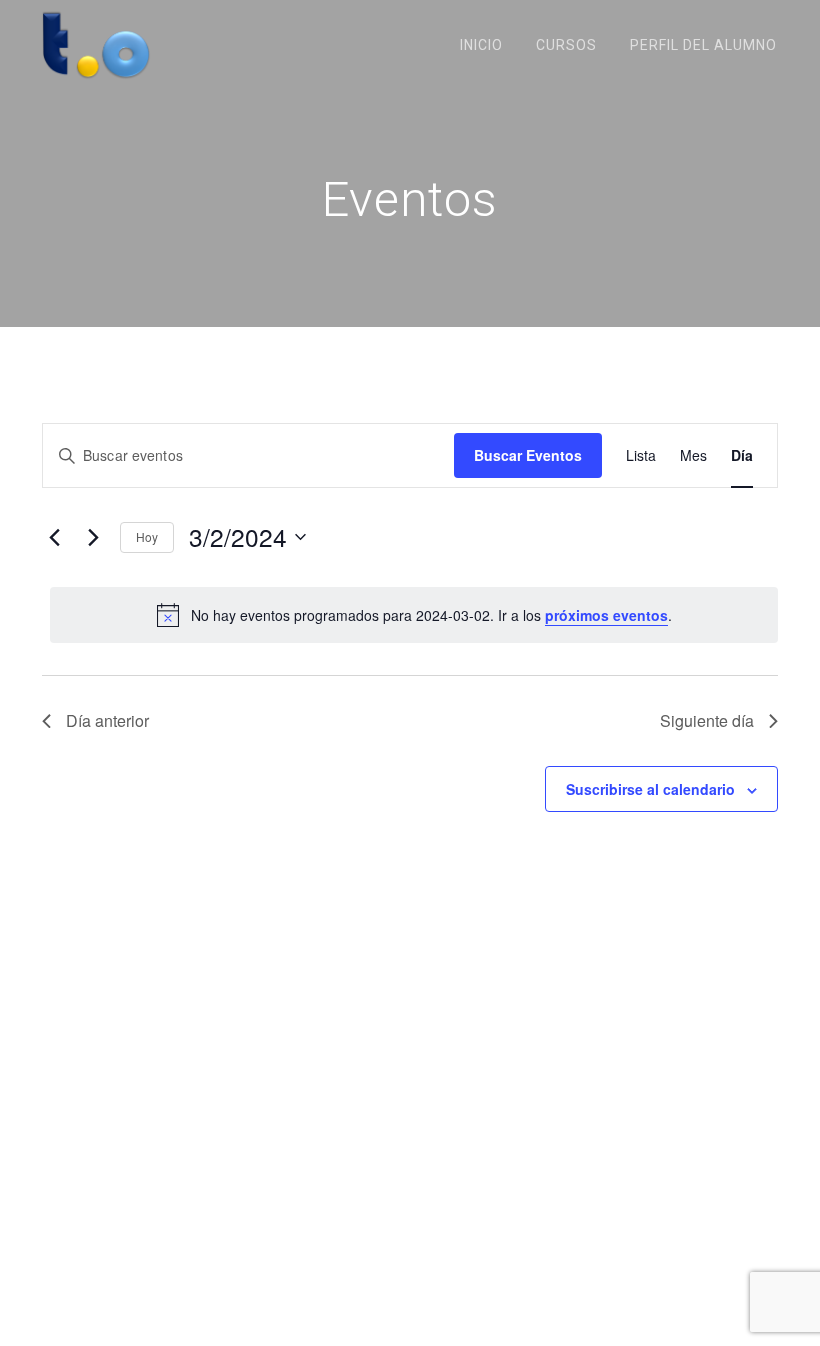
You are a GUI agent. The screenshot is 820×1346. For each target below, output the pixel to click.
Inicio (481, 45)
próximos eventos (606, 615)
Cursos (566, 45)
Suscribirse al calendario (650, 789)
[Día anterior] (54, 537)
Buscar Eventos (528, 455)
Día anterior (107, 720)
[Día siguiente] (93, 537)
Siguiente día (707, 720)
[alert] (414, 615)
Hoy (147, 536)
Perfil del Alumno (703, 45)
